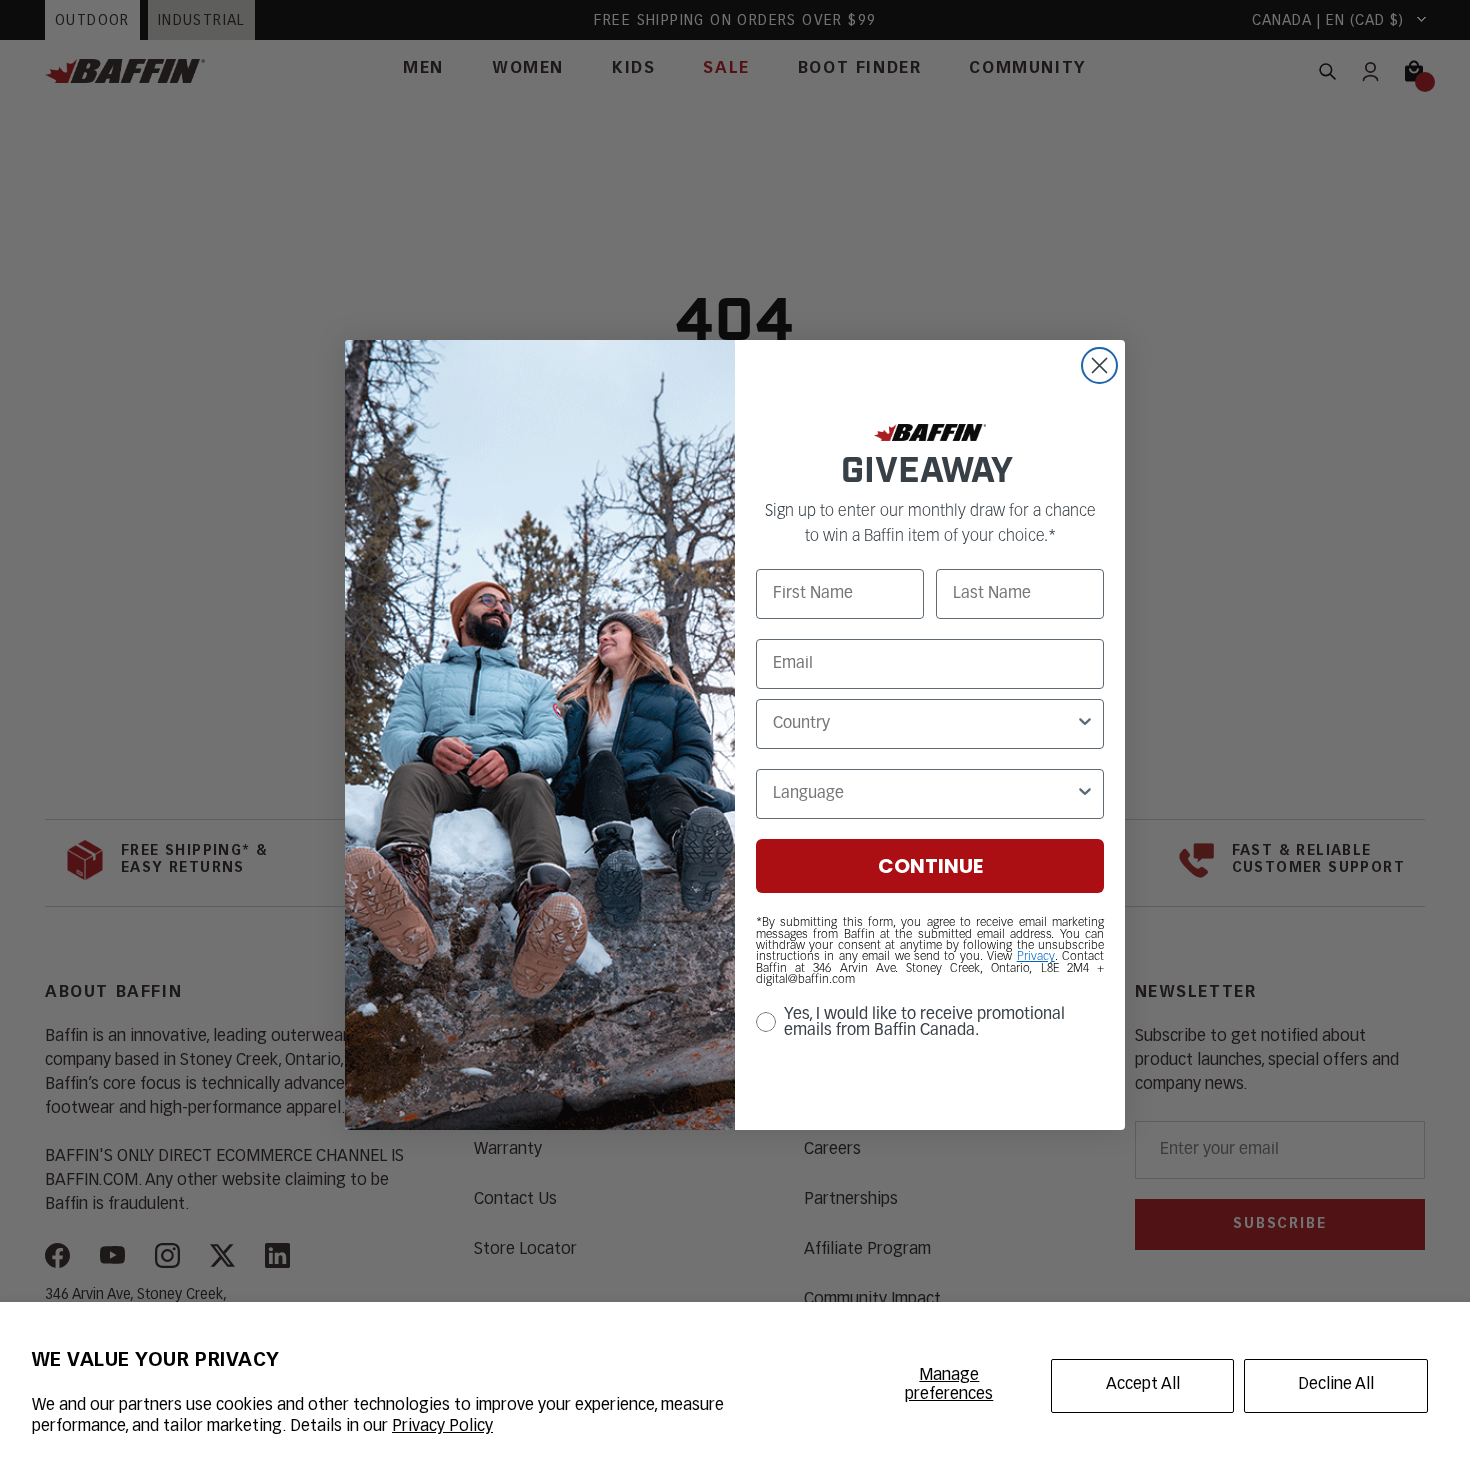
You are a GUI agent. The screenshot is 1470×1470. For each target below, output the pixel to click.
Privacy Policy (442, 1427)
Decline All (1336, 1385)
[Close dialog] (1099, 365)
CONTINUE (930, 866)
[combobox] (924, 724)
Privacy (1036, 957)
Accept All (1143, 1385)
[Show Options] (1085, 724)
